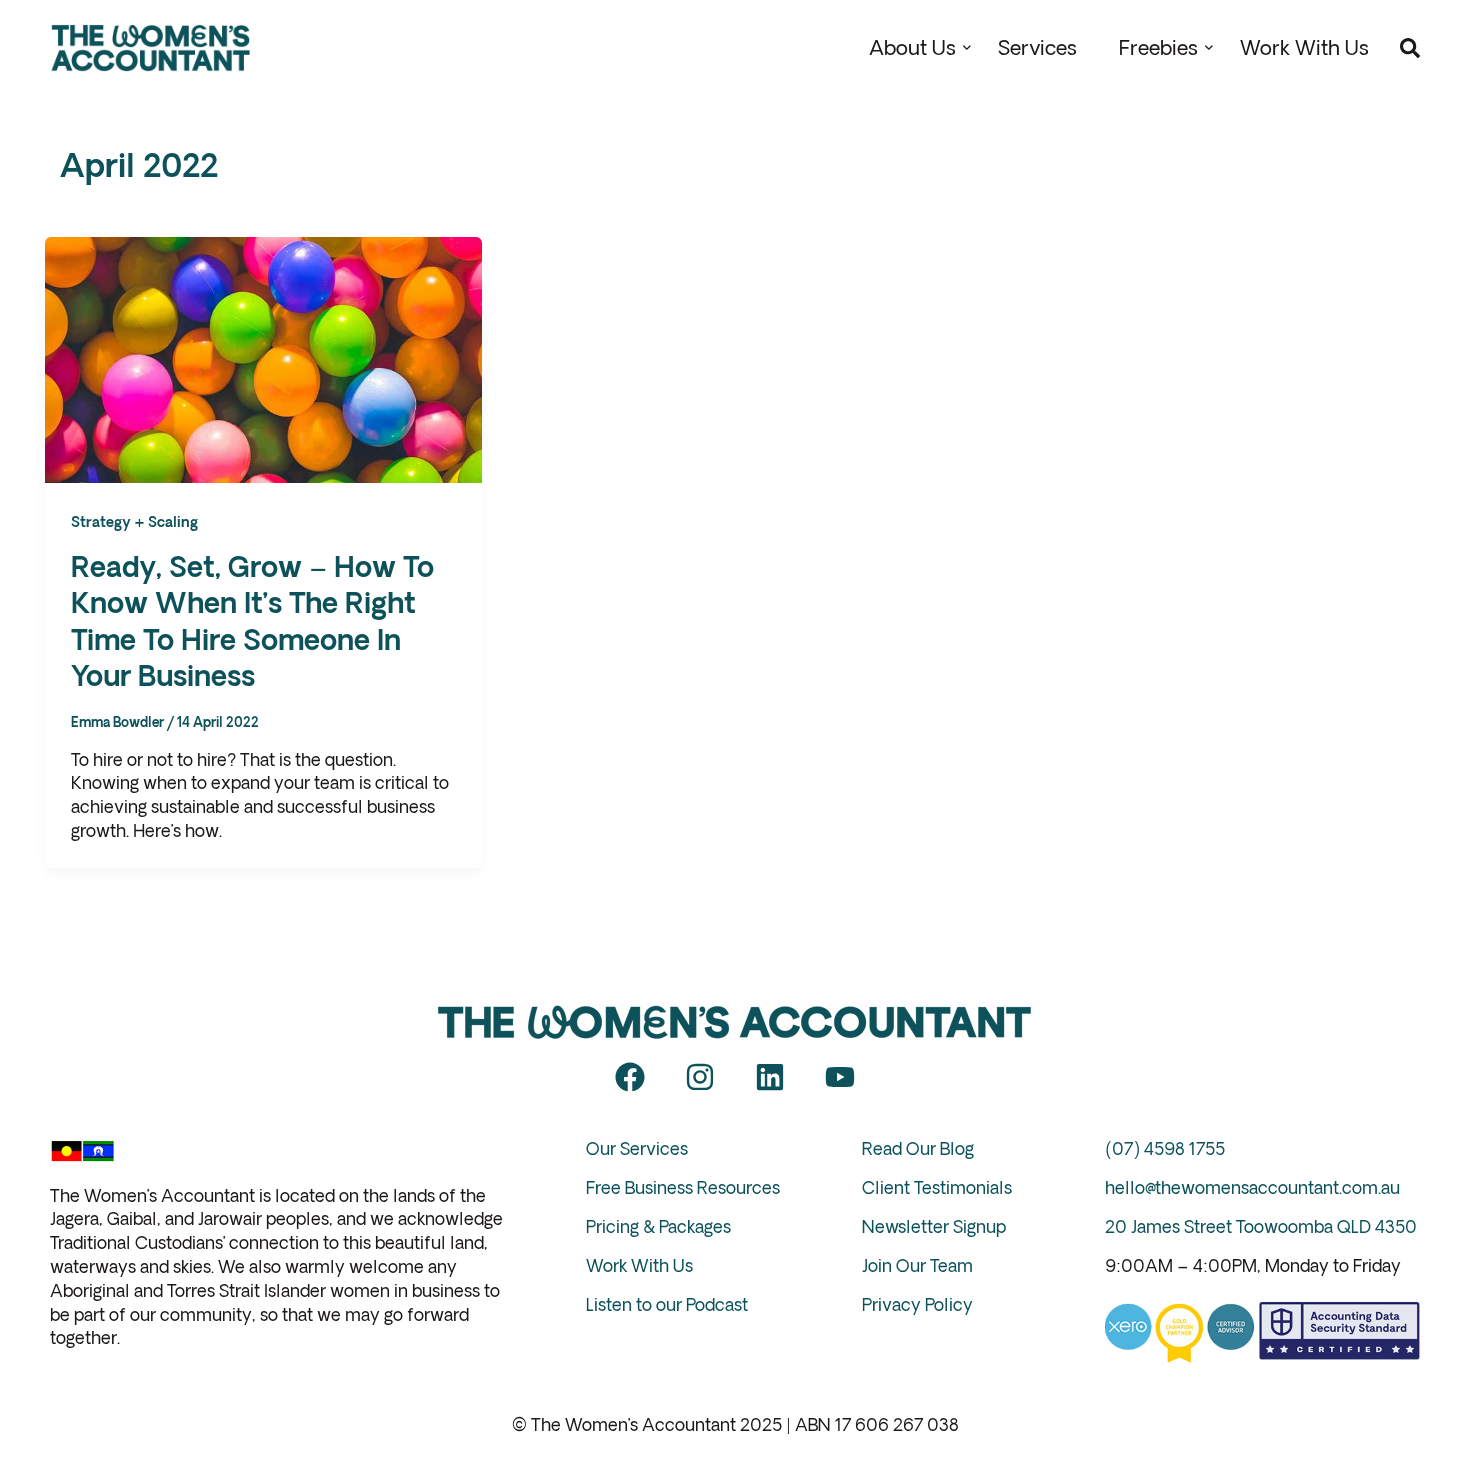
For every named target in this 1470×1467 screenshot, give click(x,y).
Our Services (637, 1148)
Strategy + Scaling (134, 522)
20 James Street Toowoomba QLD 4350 (1261, 1226)
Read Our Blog (918, 1148)
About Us (912, 47)
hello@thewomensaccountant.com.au (1252, 1187)
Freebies (1158, 47)
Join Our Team (917, 1265)
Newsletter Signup (934, 1226)
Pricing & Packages (658, 1226)
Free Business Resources (683, 1187)
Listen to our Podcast (667, 1304)
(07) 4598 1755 (1165, 1148)
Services (1037, 47)
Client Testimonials (937, 1187)
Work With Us (1304, 47)
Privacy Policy (917, 1304)
